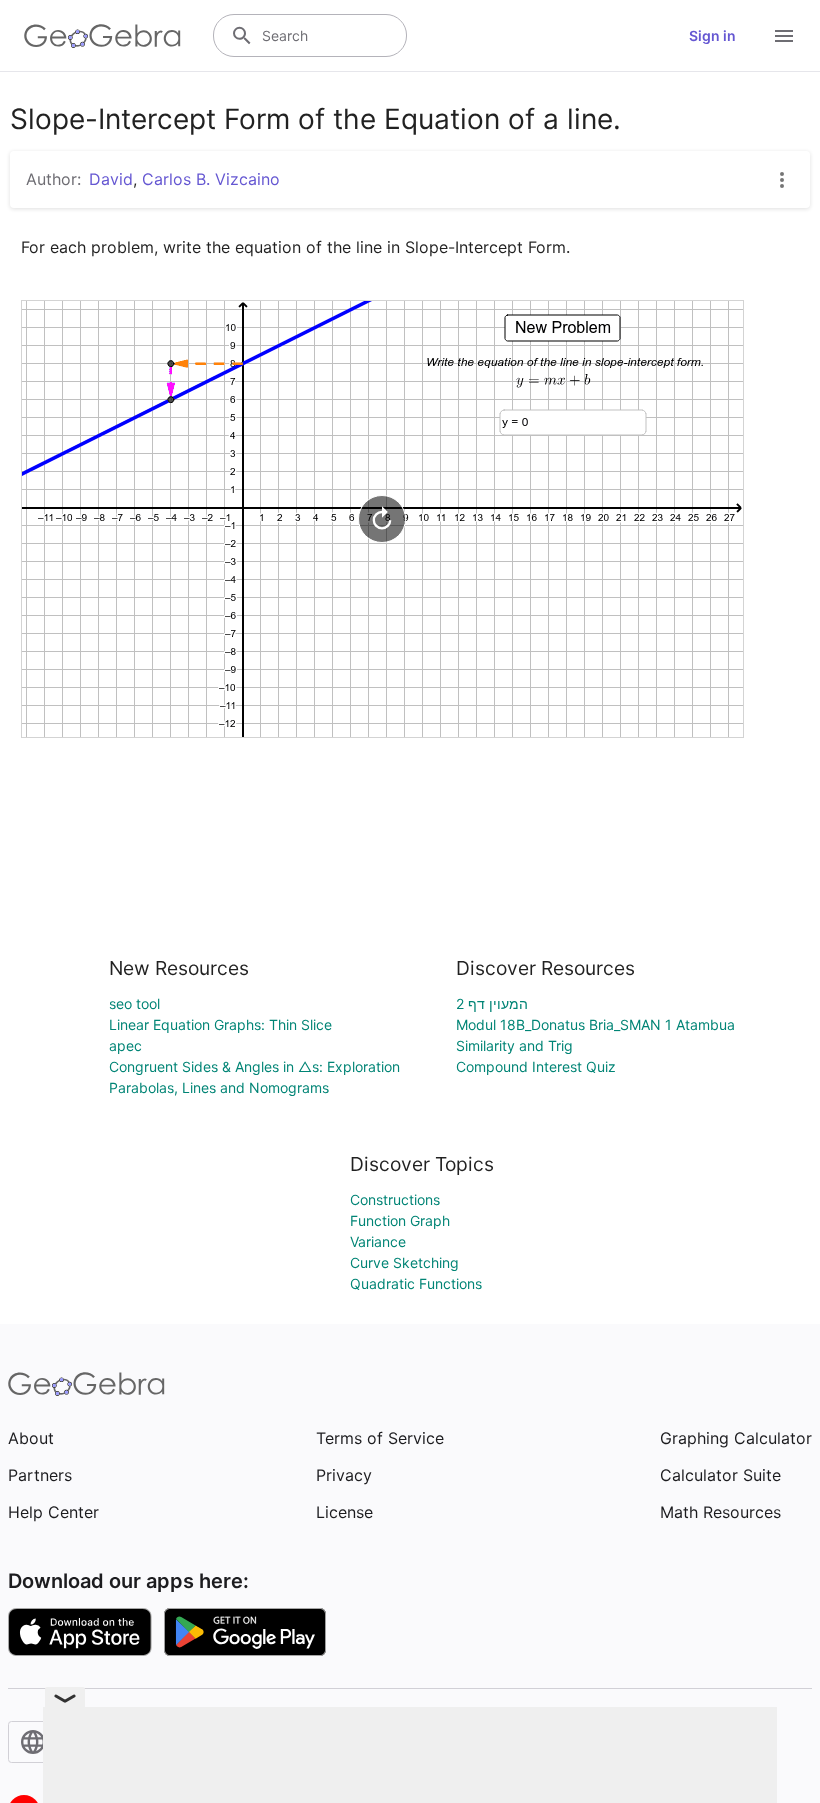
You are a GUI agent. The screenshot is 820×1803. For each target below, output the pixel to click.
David (111, 179)
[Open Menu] (784, 36)
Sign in (712, 35)
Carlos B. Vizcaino (211, 179)
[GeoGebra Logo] (102, 36)
